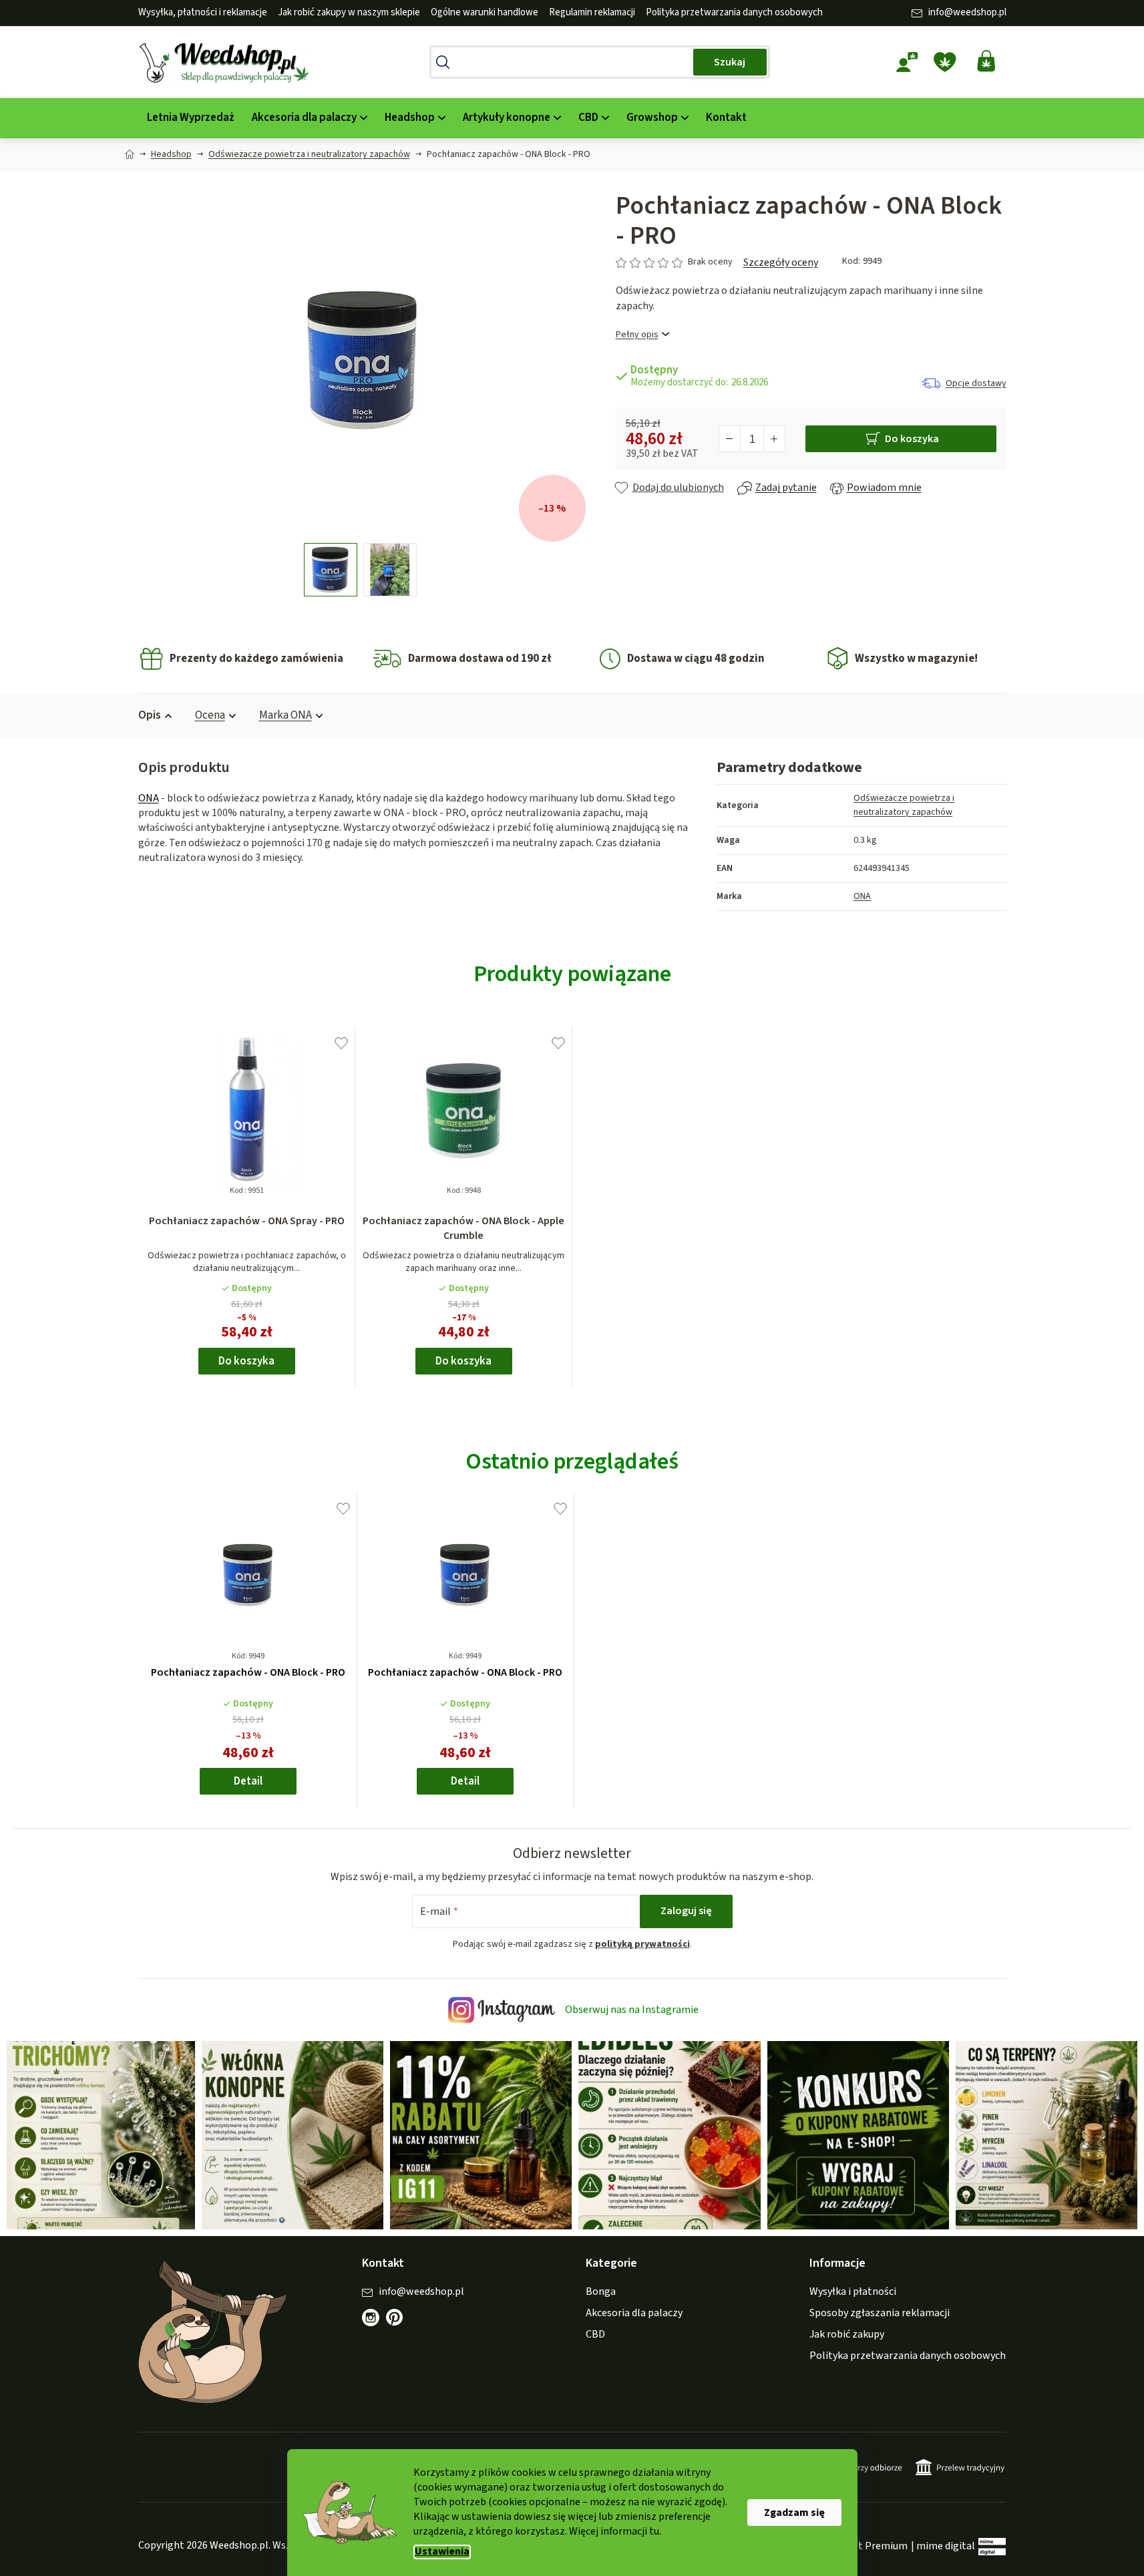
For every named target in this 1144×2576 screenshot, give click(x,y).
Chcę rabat (646, 1341)
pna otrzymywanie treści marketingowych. (646, 1386)
